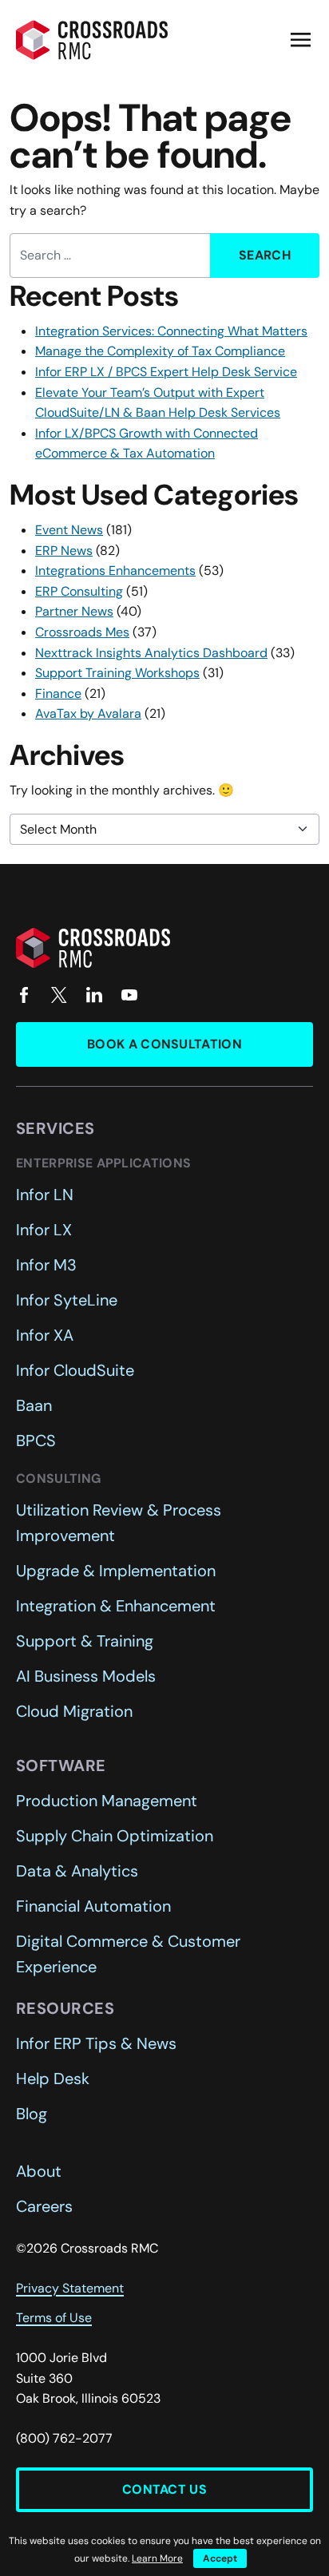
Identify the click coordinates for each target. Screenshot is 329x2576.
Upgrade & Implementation (116, 1571)
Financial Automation (93, 1906)
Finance (58, 694)
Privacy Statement (70, 2288)
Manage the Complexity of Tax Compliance (160, 351)
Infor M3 (46, 1265)
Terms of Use (54, 2318)
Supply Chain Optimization (115, 1836)
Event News (69, 530)
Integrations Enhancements (115, 571)
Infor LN (45, 1195)
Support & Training (85, 1641)
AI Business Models (86, 1676)
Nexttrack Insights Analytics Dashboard (151, 653)
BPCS (36, 1441)
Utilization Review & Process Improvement (119, 1523)
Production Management (107, 1801)
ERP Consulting (79, 591)
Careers (44, 2206)
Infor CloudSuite (75, 1370)
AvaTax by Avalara (88, 713)
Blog (32, 2114)
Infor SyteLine (67, 1300)
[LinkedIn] (94, 995)
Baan (34, 1405)
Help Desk (53, 2079)
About (39, 2171)
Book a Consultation (164, 1044)
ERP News (64, 551)
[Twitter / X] (59, 995)
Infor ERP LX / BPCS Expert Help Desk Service (166, 372)
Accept (220, 2558)
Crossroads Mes (82, 632)
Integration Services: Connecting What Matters (171, 331)
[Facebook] (24, 995)
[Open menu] (300, 40)
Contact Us (164, 2489)
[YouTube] (129, 995)
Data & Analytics (77, 1871)
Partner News (74, 611)
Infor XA (45, 1335)
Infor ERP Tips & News (96, 2043)
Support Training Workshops (117, 673)
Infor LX (44, 1230)
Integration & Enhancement (116, 1606)
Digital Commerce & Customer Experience (128, 1954)
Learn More (157, 2558)
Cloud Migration (74, 1711)
